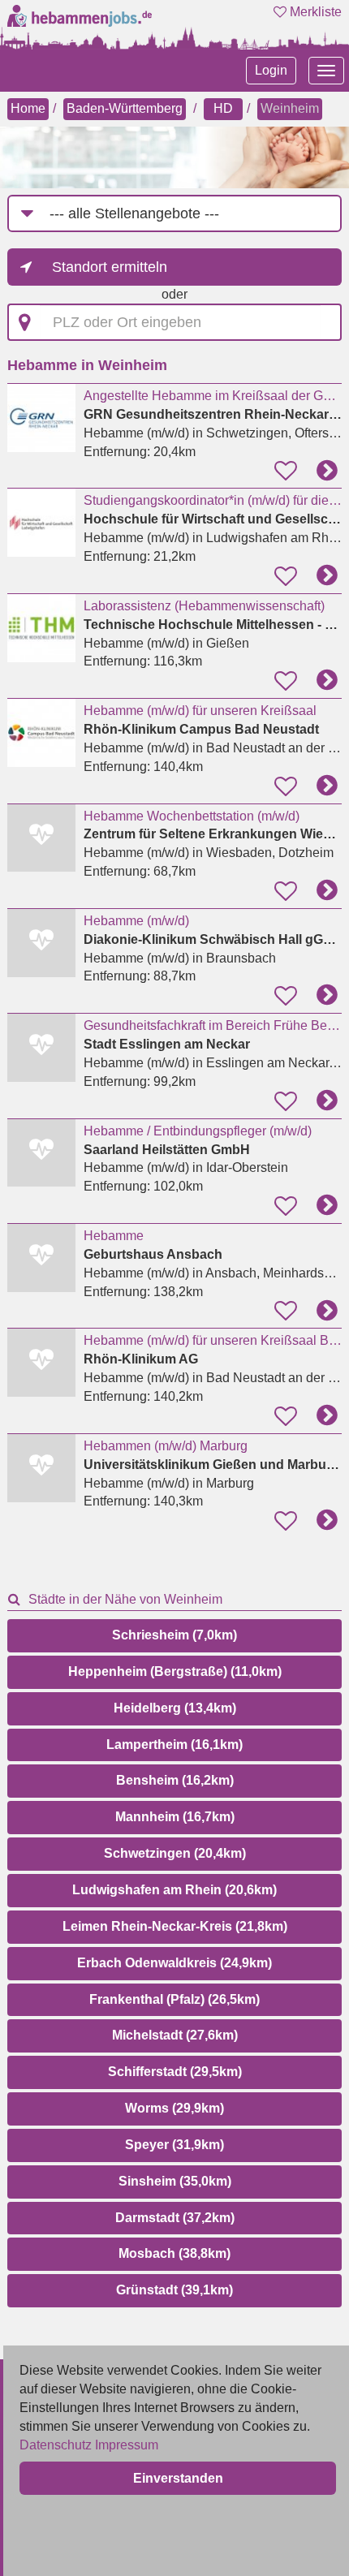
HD (223, 108)
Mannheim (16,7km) (175, 1817)
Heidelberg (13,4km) (175, 1708)
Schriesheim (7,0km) (174, 1635)
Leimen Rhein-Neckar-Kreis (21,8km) (175, 1926)
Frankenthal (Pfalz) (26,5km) (174, 1999)
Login (271, 70)
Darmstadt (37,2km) (175, 2218)
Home (28, 108)
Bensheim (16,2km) (175, 1780)
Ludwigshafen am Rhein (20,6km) (174, 1890)
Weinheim (290, 108)
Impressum (127, 2445)
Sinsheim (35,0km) (175, 2181)
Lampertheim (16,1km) (174, 1745)
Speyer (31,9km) (174, 2145)
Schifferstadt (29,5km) (175, 2072)
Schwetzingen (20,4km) (175, 1853)
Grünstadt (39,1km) (174, 2290)
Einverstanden (178, 2478)
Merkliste (314, 12)
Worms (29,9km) (174, 2108)
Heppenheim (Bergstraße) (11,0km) (175, 1671)
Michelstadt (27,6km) (175, 2035)
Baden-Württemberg (125, 108)
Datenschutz (56, 2445)
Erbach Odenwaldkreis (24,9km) (174, 1963)
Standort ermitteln (110, 267)
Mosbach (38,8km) (174, 2253)
